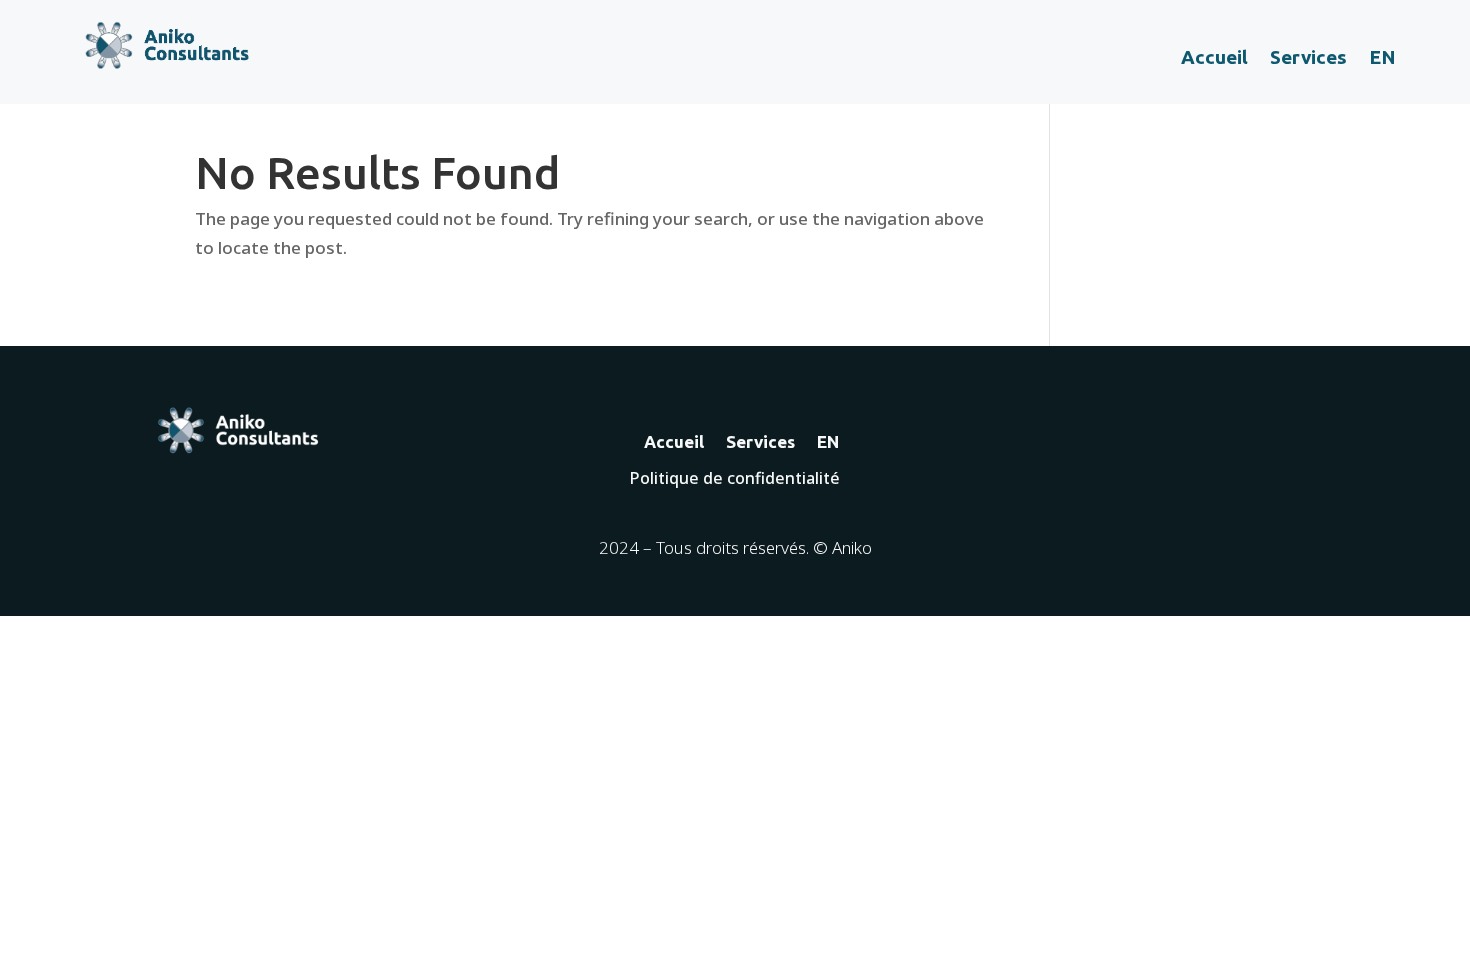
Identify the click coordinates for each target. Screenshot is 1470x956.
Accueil (1214, 59)
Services (1308, 59)
